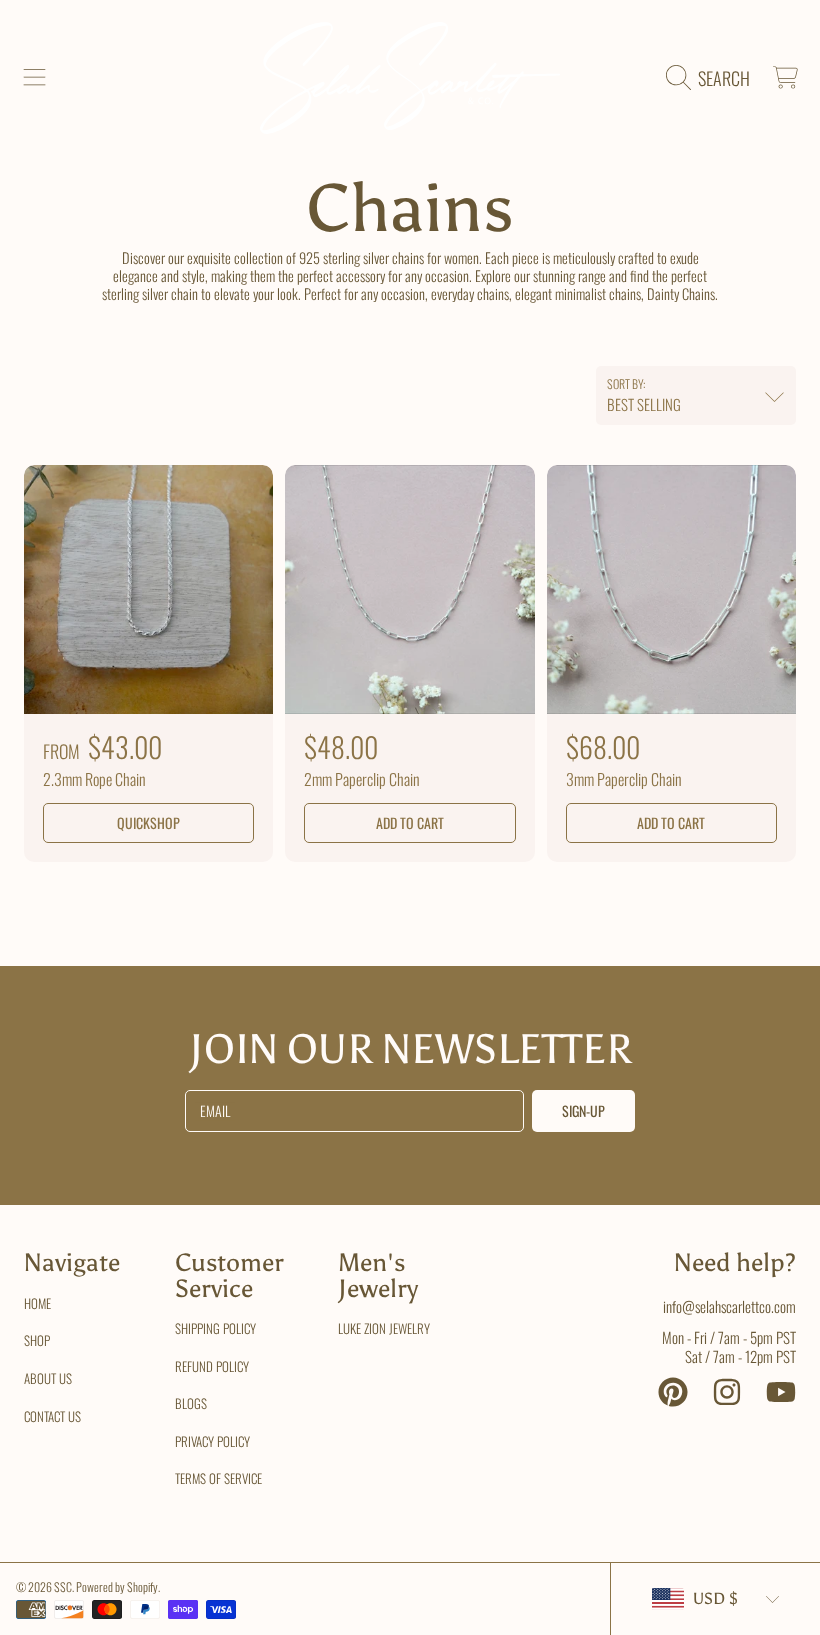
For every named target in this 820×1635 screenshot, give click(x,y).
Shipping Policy (215, 1328)
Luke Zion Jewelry (384, 1328)
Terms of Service (218, 1478)
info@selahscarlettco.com (729, 1306)
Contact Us (52, 1416)
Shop (37, 1340)
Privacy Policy (212, 1441)
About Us (48, 1378)
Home (37, 1303)
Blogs (191, 1403)
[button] (35, 78)
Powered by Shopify (117, 1586)
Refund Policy (212, 1366)
